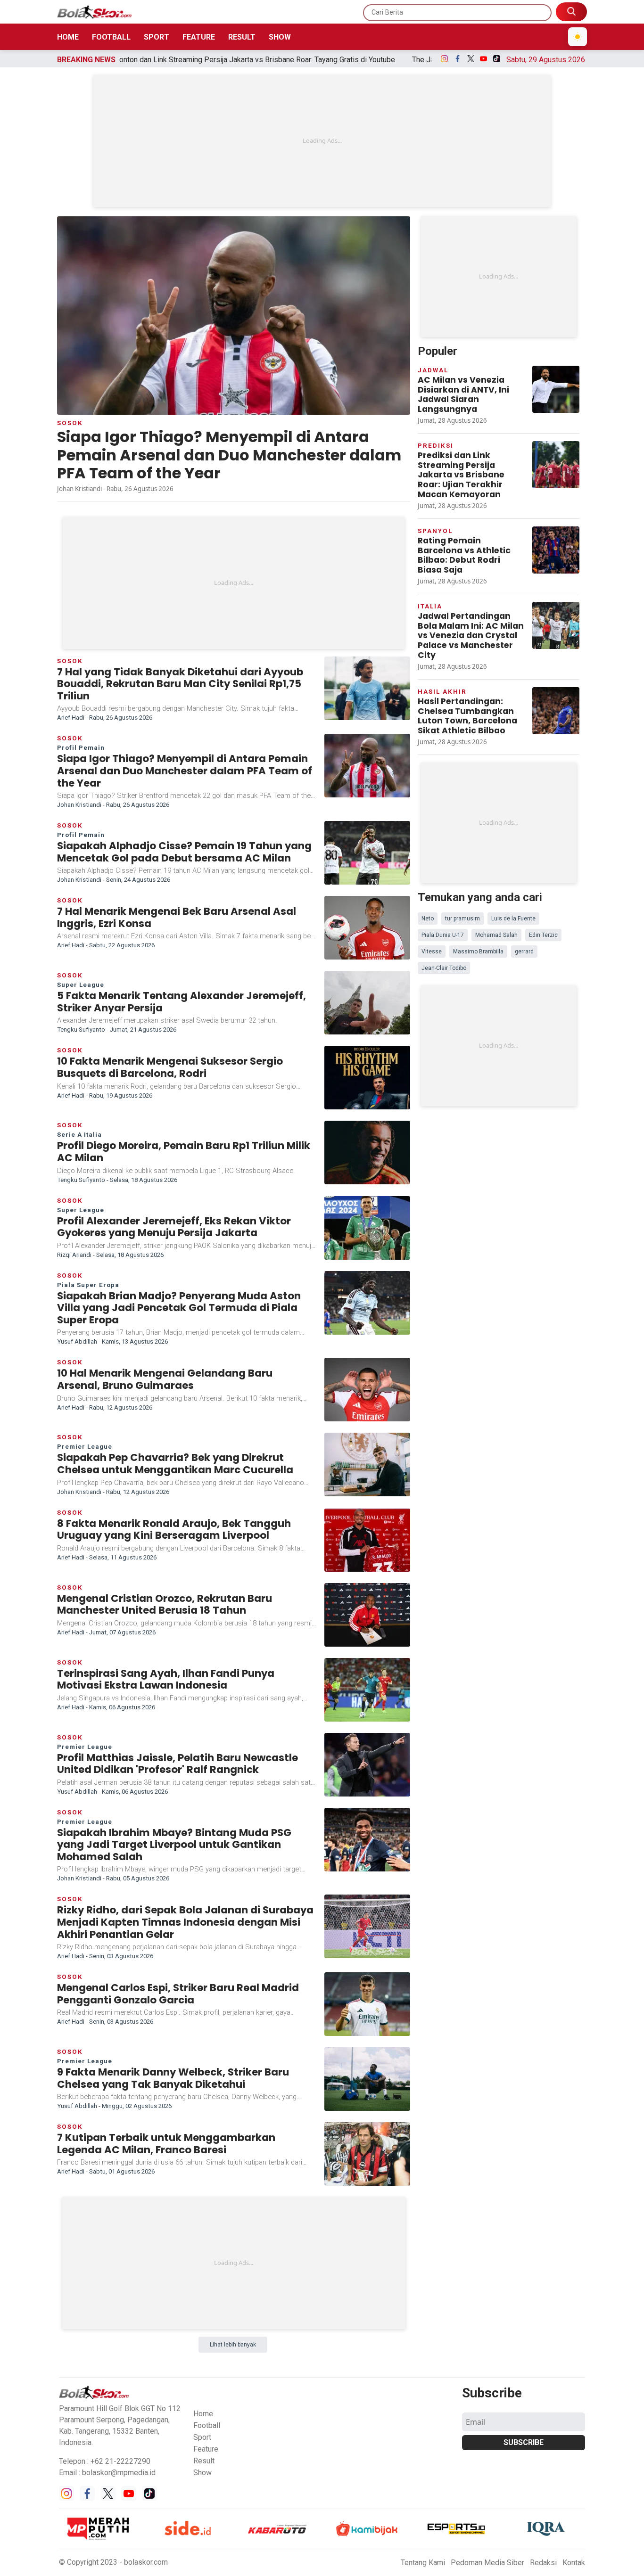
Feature (199, 37)
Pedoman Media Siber (487, 2563)
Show (280, 37)
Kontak (574, 2563)
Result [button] (204, 2461)
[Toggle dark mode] (578, 37)
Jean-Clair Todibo (444, 968)
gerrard (524, 952)
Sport (157, 37)
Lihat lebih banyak (233, 2345)
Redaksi (543, 2563)
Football (111, 37)
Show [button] (202, 2473)
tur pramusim (462, 919)
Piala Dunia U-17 (443, 935)
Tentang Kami (423, 2563)
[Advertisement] (322, 141)
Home (68, 37)
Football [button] (207, 2425)
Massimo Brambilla (478, 952)
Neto (428, 919)
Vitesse (432, 952)
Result (242, 37)
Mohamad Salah (496, 935)
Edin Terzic (543, 935)
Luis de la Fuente (513, 919)
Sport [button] (202, 2437)
